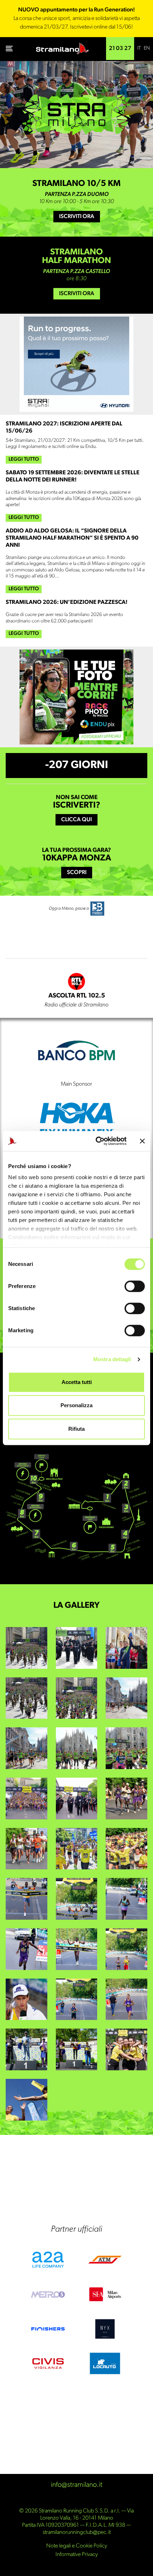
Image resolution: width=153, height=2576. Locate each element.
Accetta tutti (77, 1382)
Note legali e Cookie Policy (77, 2546)
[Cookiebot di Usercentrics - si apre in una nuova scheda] (96, 1141)
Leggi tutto (24, 459)
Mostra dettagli (112, 1359)
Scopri (77, 873)
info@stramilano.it (77, 2485)
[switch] (135, 1286)
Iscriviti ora (77, 217)
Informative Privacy (77, 2555)
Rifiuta (76, 1429)
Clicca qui (76, 820)
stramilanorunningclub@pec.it (77, 2532)
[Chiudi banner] (142, 1141)
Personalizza (76, 1405)
